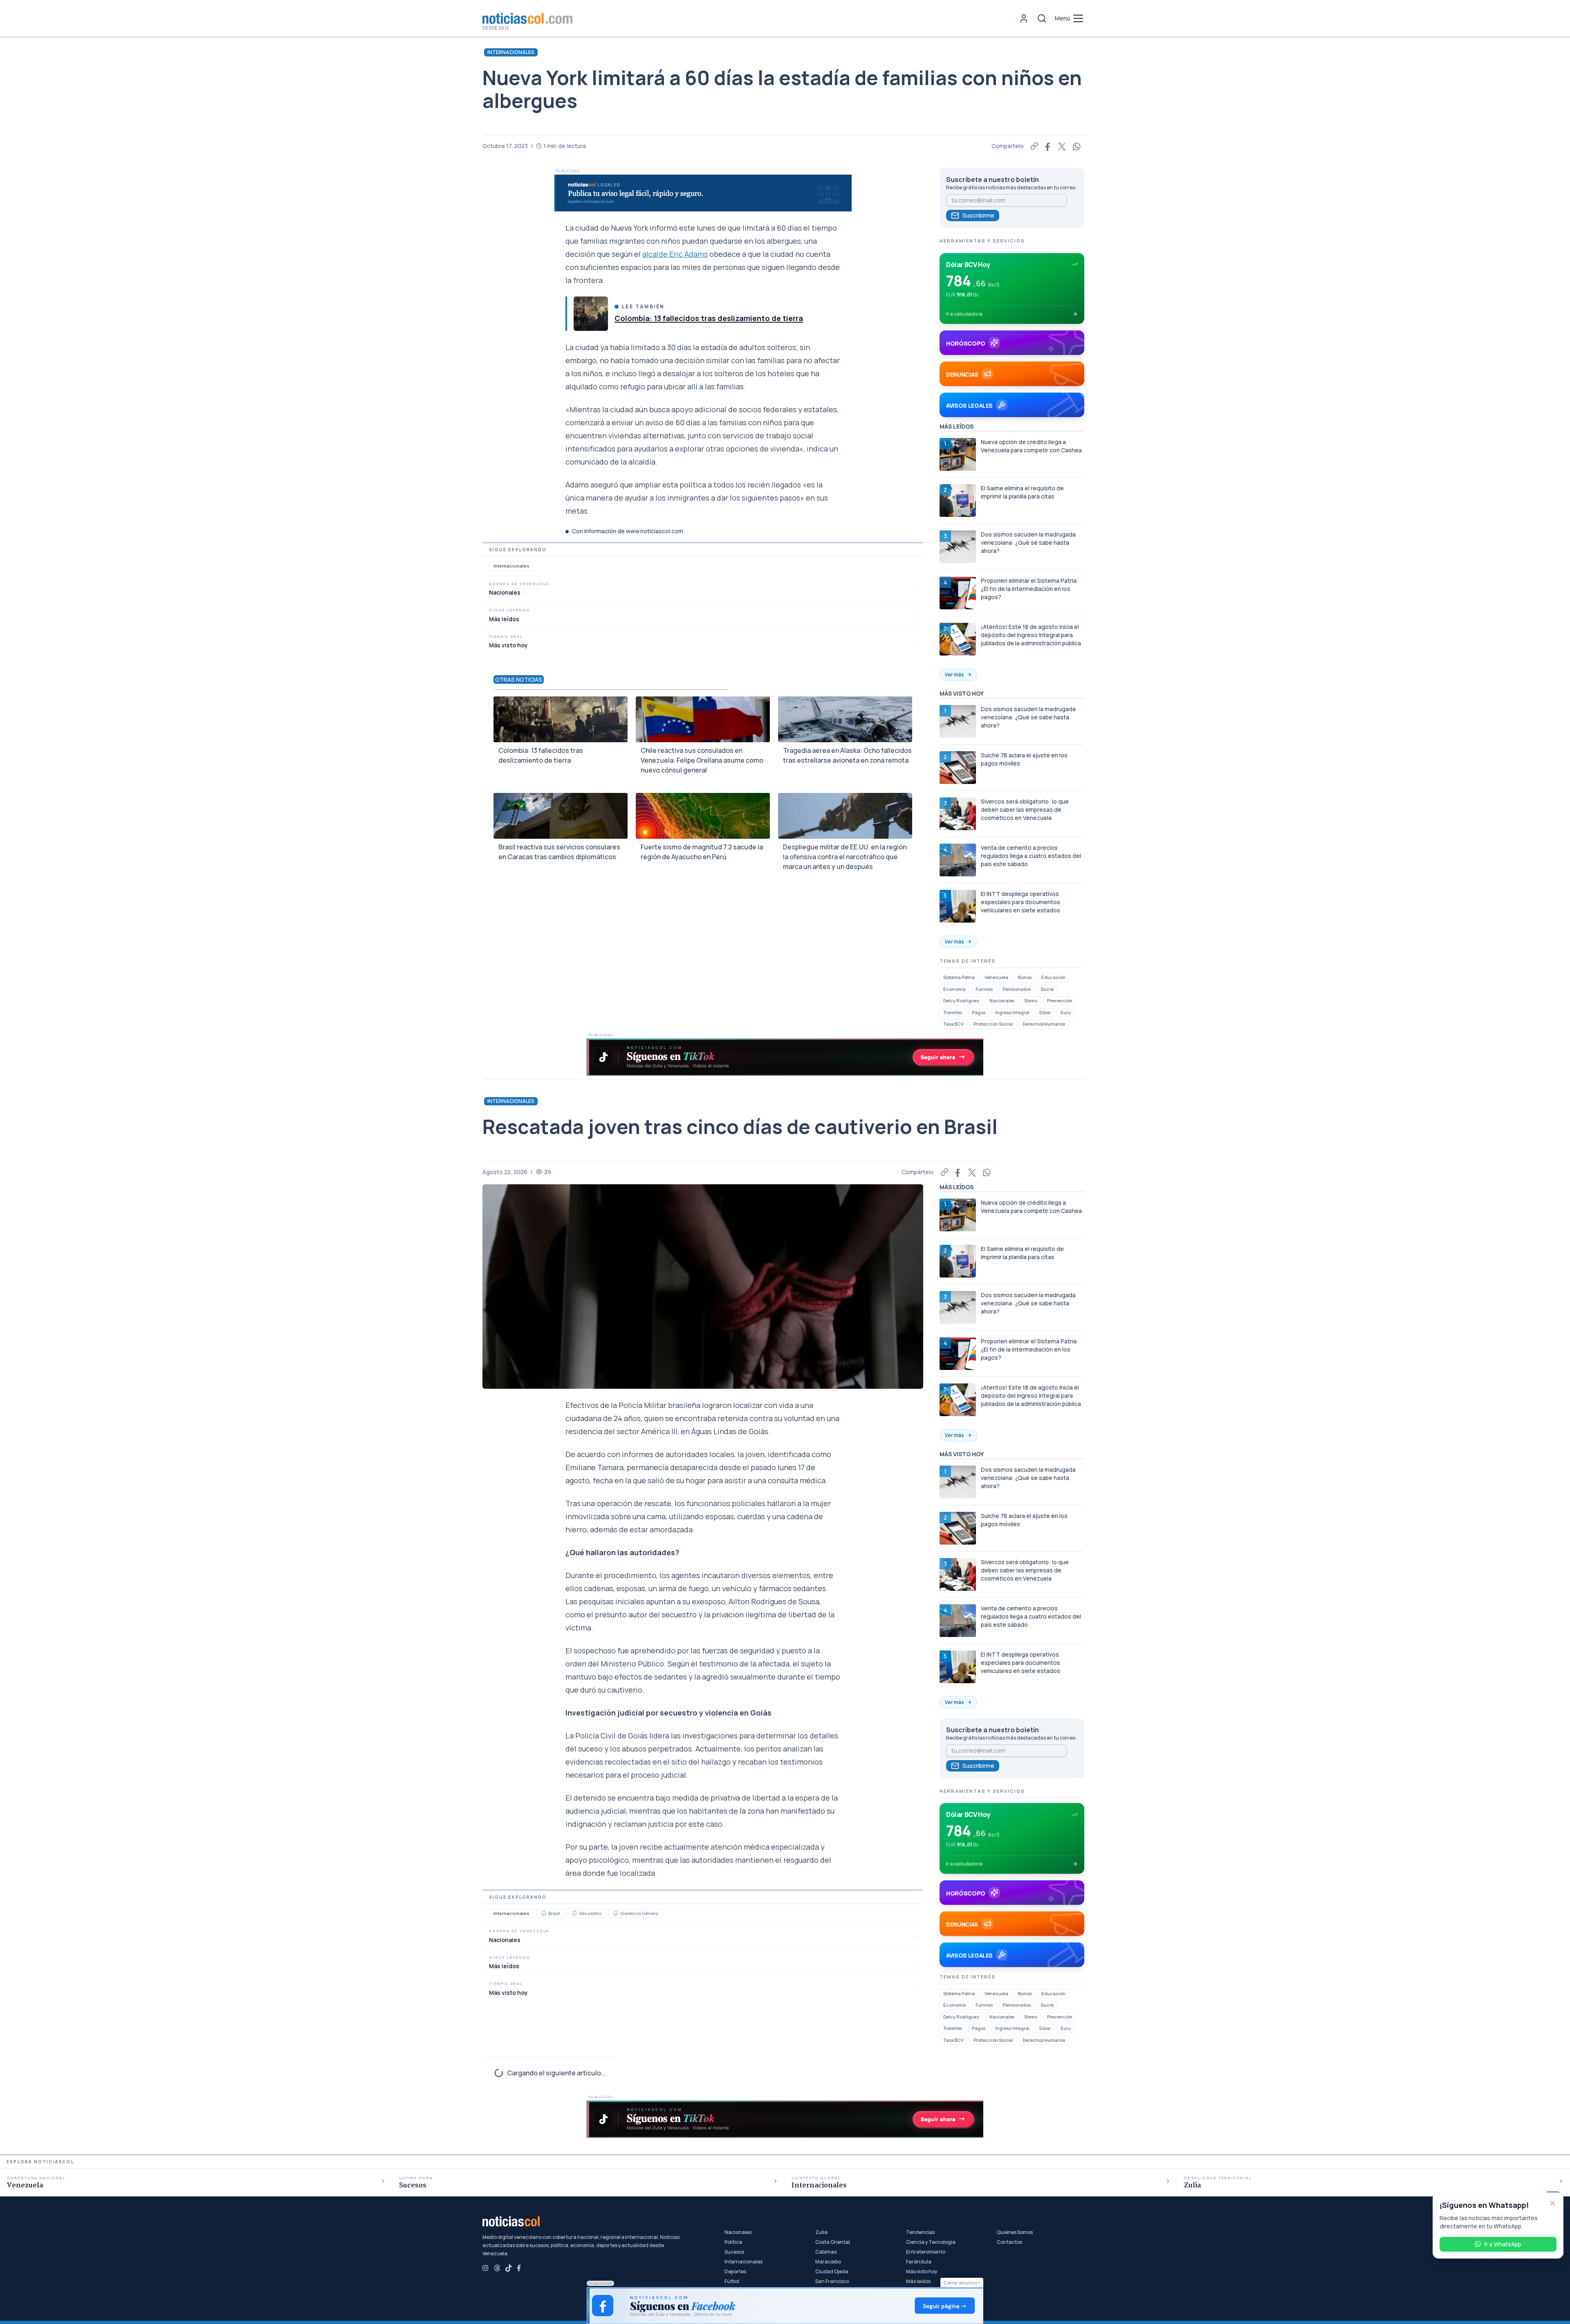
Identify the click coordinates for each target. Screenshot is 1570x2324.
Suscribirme (978, 215)
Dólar (1045, 1012)
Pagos (979, 1012)
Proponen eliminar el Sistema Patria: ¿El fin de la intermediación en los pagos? (1030, 589)
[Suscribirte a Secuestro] (574, 1913)
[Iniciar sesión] (1024, 18)
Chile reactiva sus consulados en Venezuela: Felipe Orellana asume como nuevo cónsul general (702, 760)
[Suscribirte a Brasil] (544, 1913)
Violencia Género (639, 1913)
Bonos (1025, 977)
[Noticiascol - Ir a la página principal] (527, 18)
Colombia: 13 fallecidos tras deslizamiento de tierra (709, 318)
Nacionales (1002, 1000)
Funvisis (984, 989)
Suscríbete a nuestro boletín (992, 180)
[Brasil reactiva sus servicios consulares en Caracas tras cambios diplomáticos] (561, 816)
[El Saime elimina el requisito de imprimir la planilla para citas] (958, 501)
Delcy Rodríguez (961, 1000)
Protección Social (993, 1024)
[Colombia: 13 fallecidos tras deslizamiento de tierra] (591, 314)
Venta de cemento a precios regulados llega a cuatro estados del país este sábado (1031, 856)
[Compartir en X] (1062, 146)
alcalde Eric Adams (675, 254)
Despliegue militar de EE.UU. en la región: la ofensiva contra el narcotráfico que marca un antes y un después (846, 857)
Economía (954, 989)
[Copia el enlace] (1034, 146)
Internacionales (511, 52)
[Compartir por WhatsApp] (1077, 146)
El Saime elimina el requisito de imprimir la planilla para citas (1022, 492)
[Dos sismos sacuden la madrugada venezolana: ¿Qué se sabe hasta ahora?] (958, 547)
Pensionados (1017, 989)
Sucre (1047, 989)
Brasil (554, 1913)
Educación (1053, 977)
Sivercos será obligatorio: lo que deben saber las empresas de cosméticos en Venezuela (1025, 809)
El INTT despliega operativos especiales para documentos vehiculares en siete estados (1020, 902)
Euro (1066, 1012)
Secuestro (590, 1913)
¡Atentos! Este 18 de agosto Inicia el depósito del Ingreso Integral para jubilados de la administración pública (1031, 635)
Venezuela (996, 977)
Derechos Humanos (1044, 1024)
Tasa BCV (953, 1024)
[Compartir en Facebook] (1048, 146)
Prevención (1060, 1000)
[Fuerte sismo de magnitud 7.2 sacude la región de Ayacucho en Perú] (703, 816)
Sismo (1031, 1000)
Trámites (953, 1012)
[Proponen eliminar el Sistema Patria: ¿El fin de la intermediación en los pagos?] (958, 593)
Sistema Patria (959, 977)
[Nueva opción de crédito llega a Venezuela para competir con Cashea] (958, 454)
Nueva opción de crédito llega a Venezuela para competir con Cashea (1031, 446)
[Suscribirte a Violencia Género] (616, 1913)
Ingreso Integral (1012, 1012)
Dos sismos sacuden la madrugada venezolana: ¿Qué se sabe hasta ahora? (1028, 542)
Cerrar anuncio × (962, 2282)
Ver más (954, 675)
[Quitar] (1552, 2203)
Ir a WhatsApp (1503, 2244)
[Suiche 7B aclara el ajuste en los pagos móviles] (958, 768)
